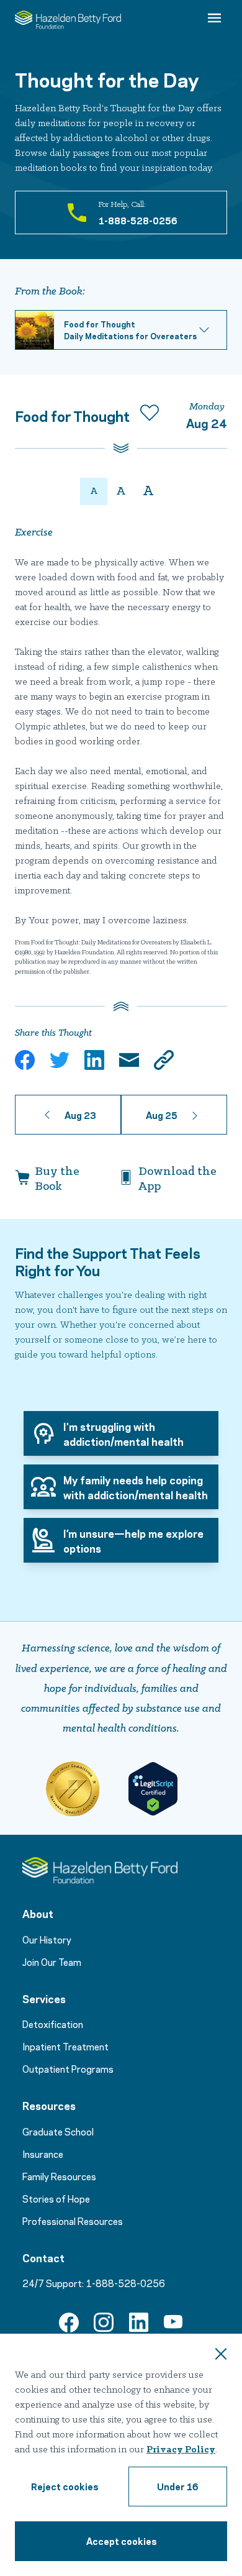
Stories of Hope (56, 2198)
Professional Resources (73, 2221)
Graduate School (58, 2131)
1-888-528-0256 (125, 2283)
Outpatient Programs (68, 2068)
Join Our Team (52, 1962)
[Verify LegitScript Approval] (153, 1789)
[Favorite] (150, 415)
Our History (47, 1939)
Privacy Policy (181, 2450)
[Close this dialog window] (221, 2355)
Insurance (43, 2154)
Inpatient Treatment (65, 2046)
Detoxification (53, 2024)
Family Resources (59, 2176)
